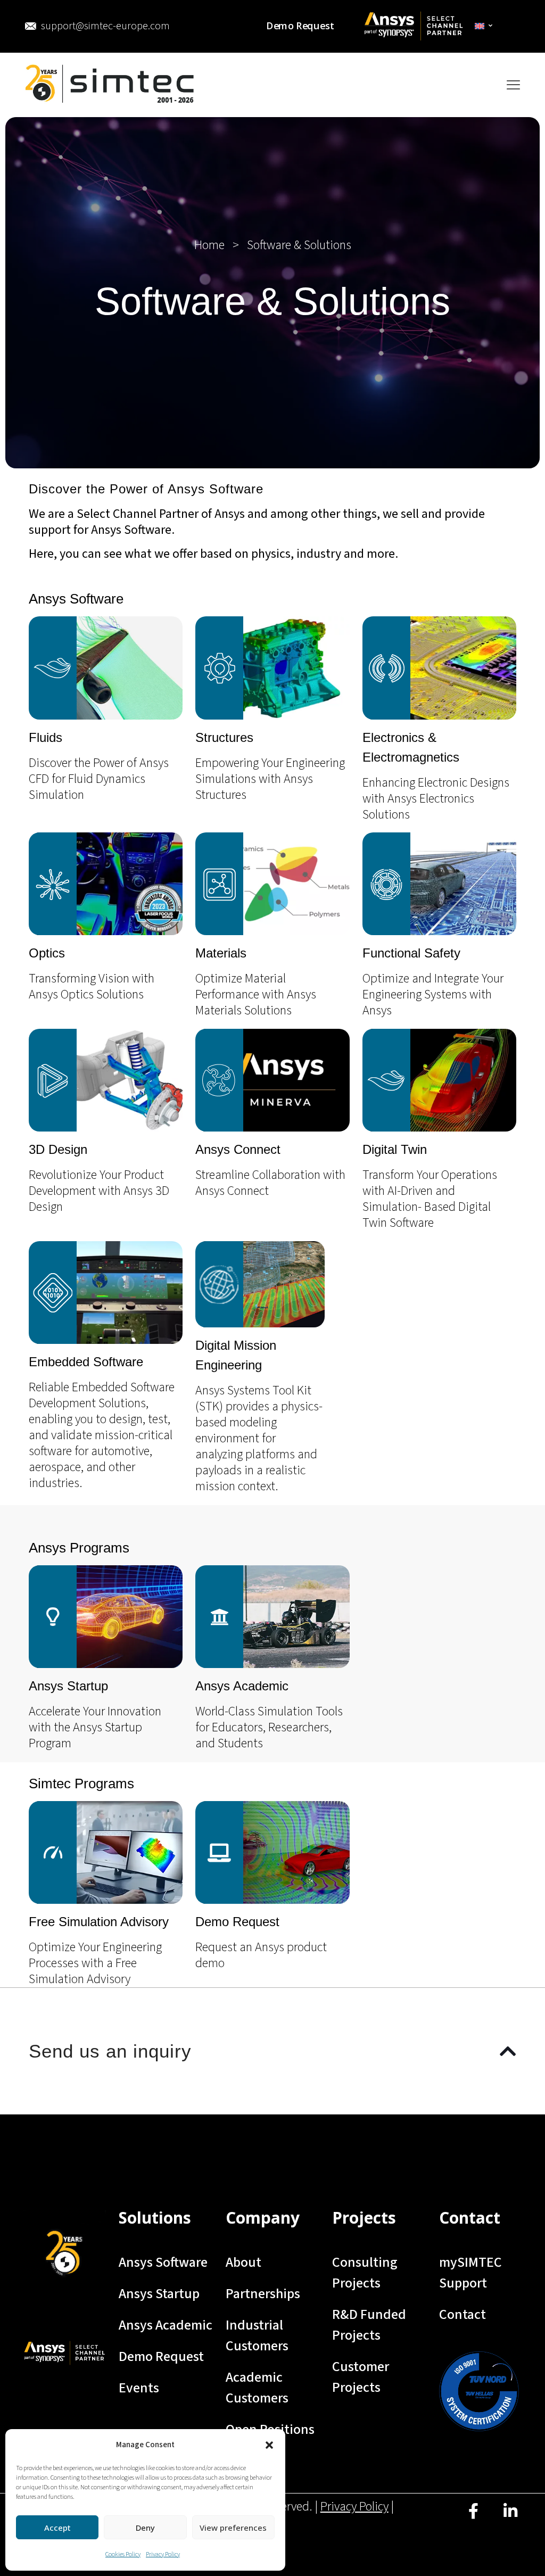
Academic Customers (257, 2388)
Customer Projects (361, 2377)
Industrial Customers (257, 2335)
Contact (463, 2314)
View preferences (233, 2528)
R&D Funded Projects (369, 2325)
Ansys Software (163, 2262)
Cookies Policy (123, 2554)
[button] (269, 2445)
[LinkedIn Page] (510, 2519)
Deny (145, 2528)
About (243, 2262)
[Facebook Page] (473, 2519)
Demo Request (161, 2356)
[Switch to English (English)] (484, 26)
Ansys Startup (159, 2294)
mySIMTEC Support (470, 2273)
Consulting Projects (365, 2273)
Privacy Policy (163, 2554)
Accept (57, 2528)
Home (209, 245)
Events (139, 2388)
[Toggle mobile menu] (513, 85)
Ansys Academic (166, 2325)
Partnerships (263, 2294)
